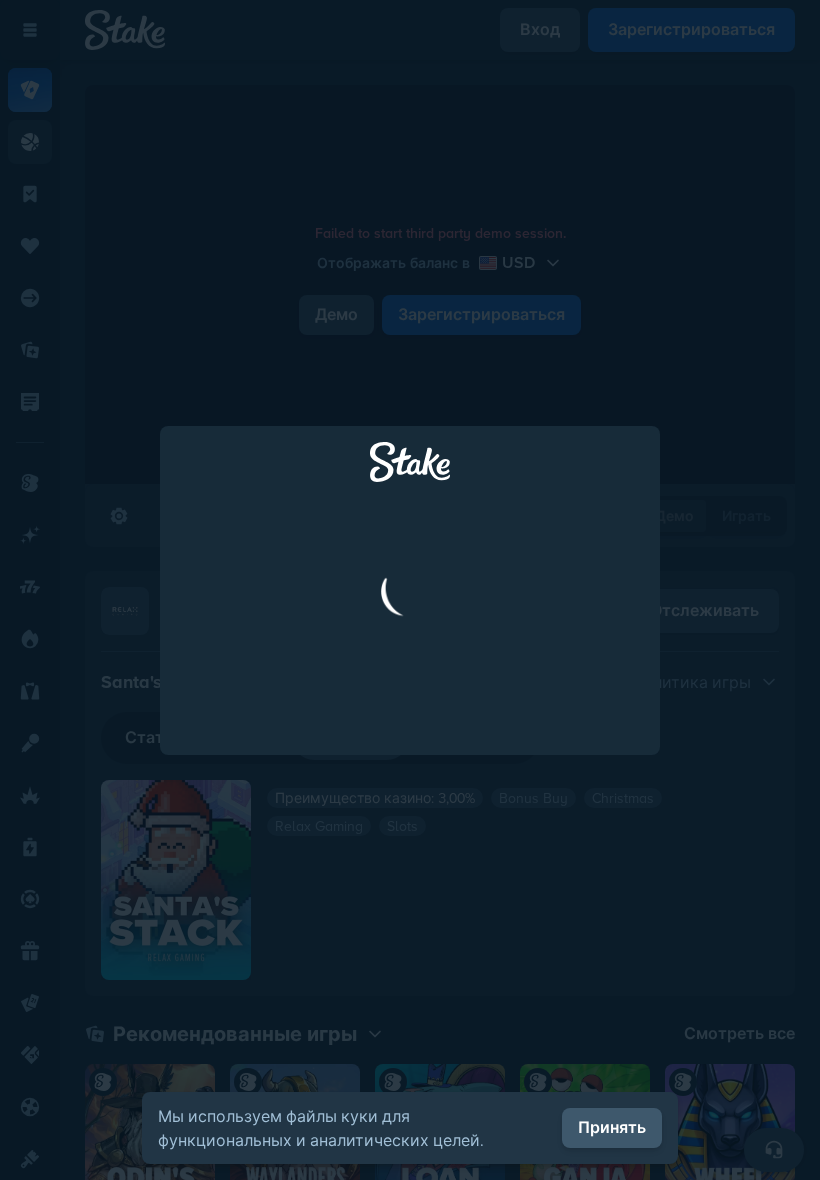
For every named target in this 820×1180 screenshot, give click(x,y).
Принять (612, 1127)
